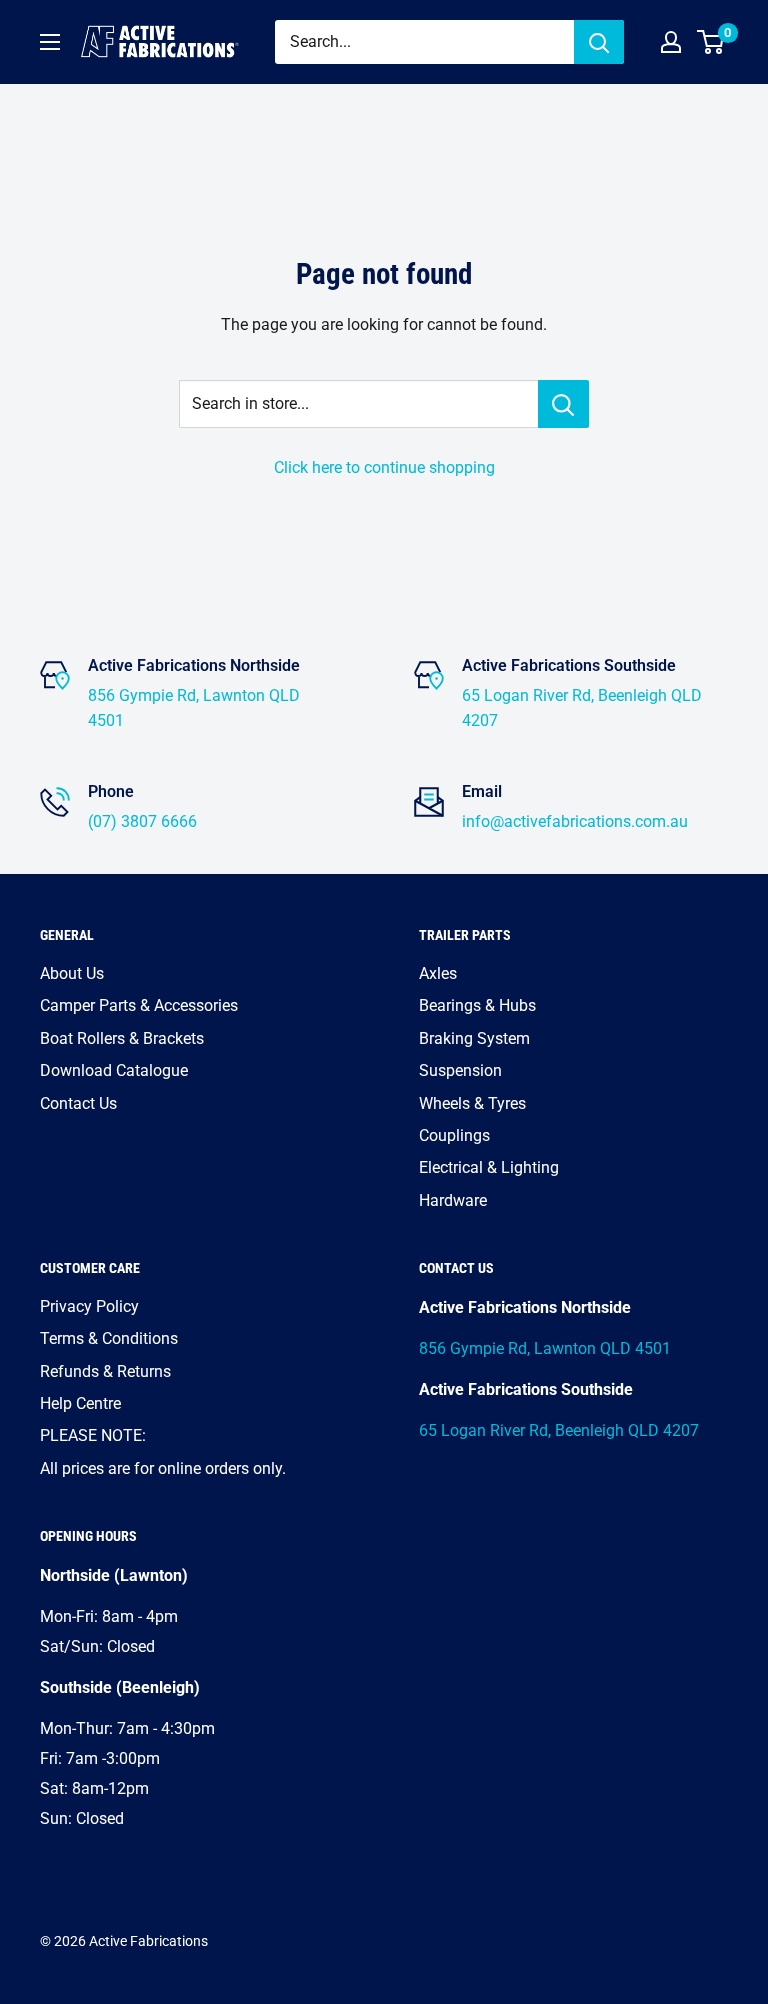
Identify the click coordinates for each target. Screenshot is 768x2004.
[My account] (671, 42)
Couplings (454, 1135)
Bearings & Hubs (477, 1005)
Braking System (474, 1038)
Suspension (460, 1070)
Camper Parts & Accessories (139, 1005)
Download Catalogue (114, 1070)
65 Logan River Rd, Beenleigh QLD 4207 (559, 1430)
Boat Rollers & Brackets (122, 1038)
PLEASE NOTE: (93, 1435)
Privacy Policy (89, 1306)
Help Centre (80, 1403)
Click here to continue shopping (384, 467)
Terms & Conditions (109, 1338)
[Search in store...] (563, 404)
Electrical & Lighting (489, 1167)
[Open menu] (50, 42)
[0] (711, 42)
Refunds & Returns (105, 1371)
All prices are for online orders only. (163, 1468)
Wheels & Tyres (472, 1103)
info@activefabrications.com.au (575, 821)
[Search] (599, 42)
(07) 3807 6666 (142, 821)
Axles (438, 973)
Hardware (453, 1200)
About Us (72, 973)
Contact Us (78, 1103)
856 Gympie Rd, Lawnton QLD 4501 (545, 1348)
